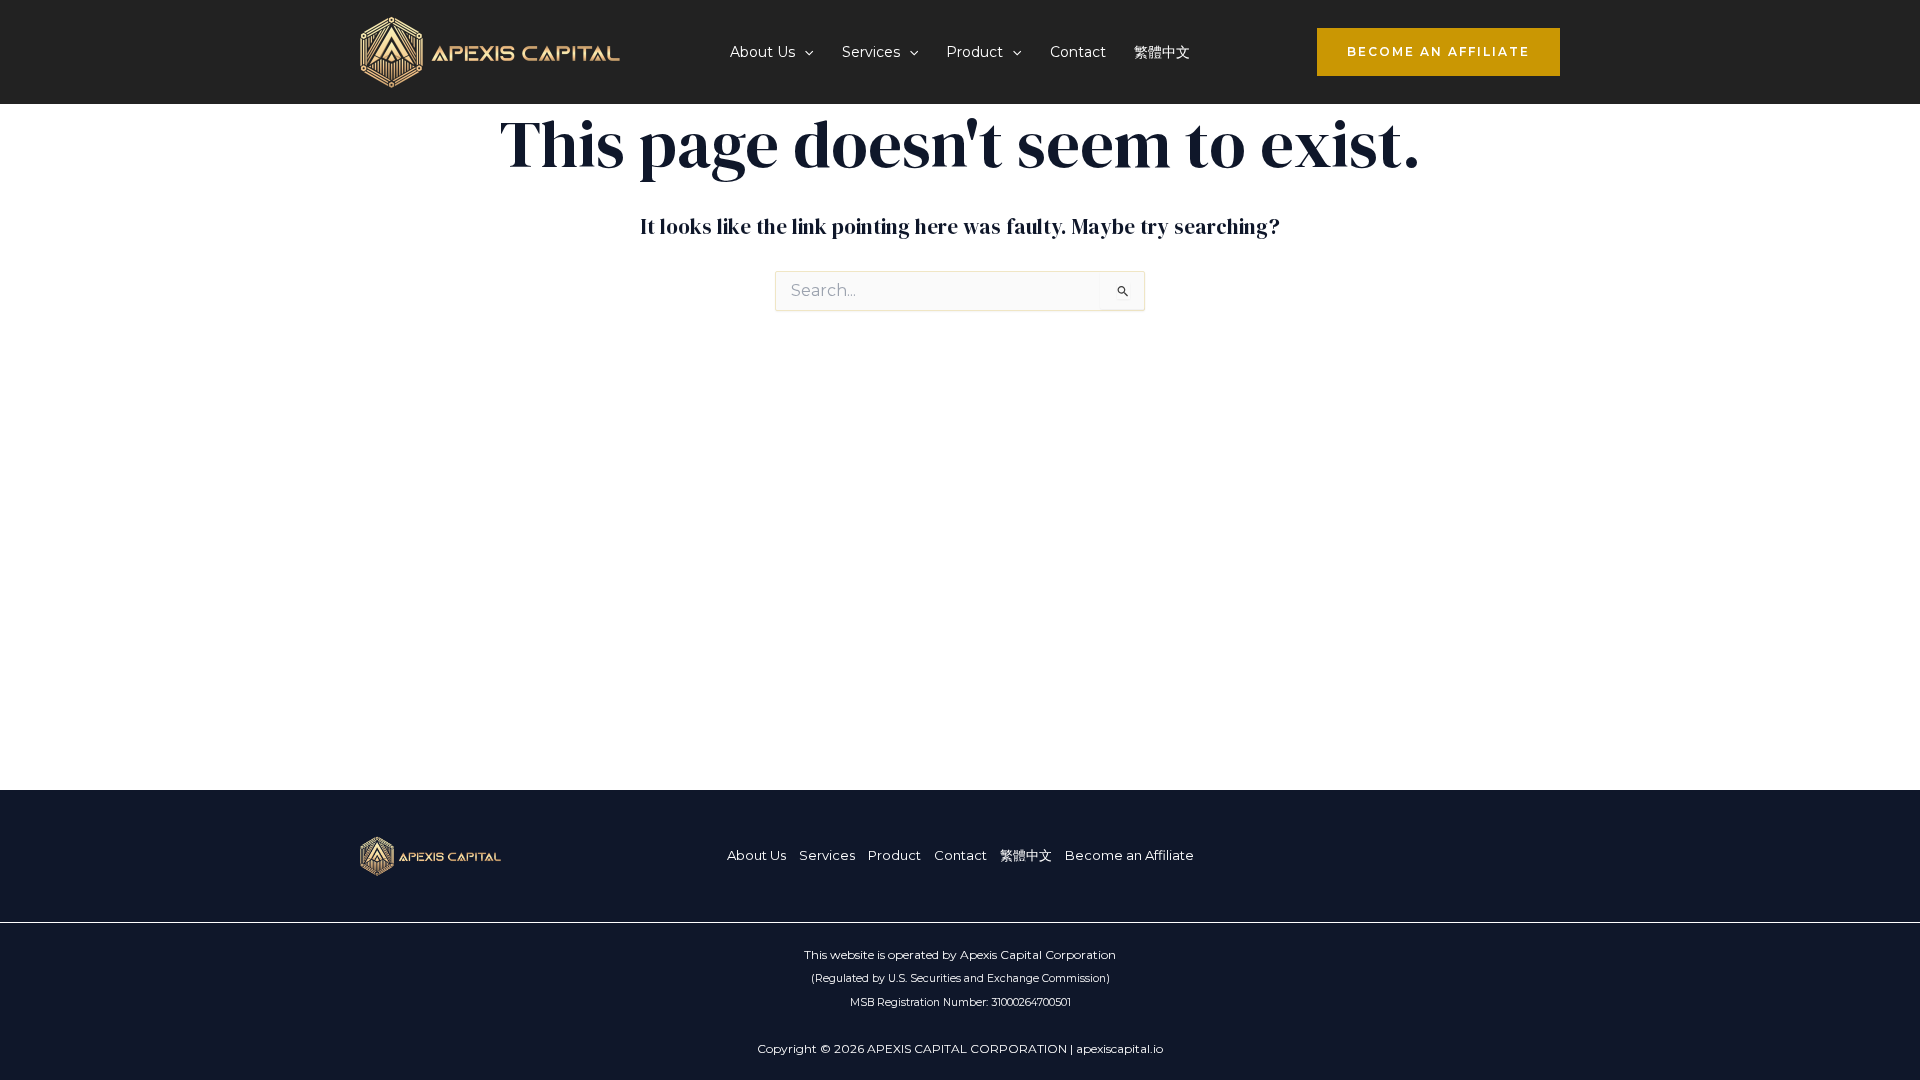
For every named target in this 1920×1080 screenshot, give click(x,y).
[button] (804, 52)
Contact (1078, 52)
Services (827, 855)
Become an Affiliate (1129, 855)
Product (894, 855)
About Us (756, 855)
